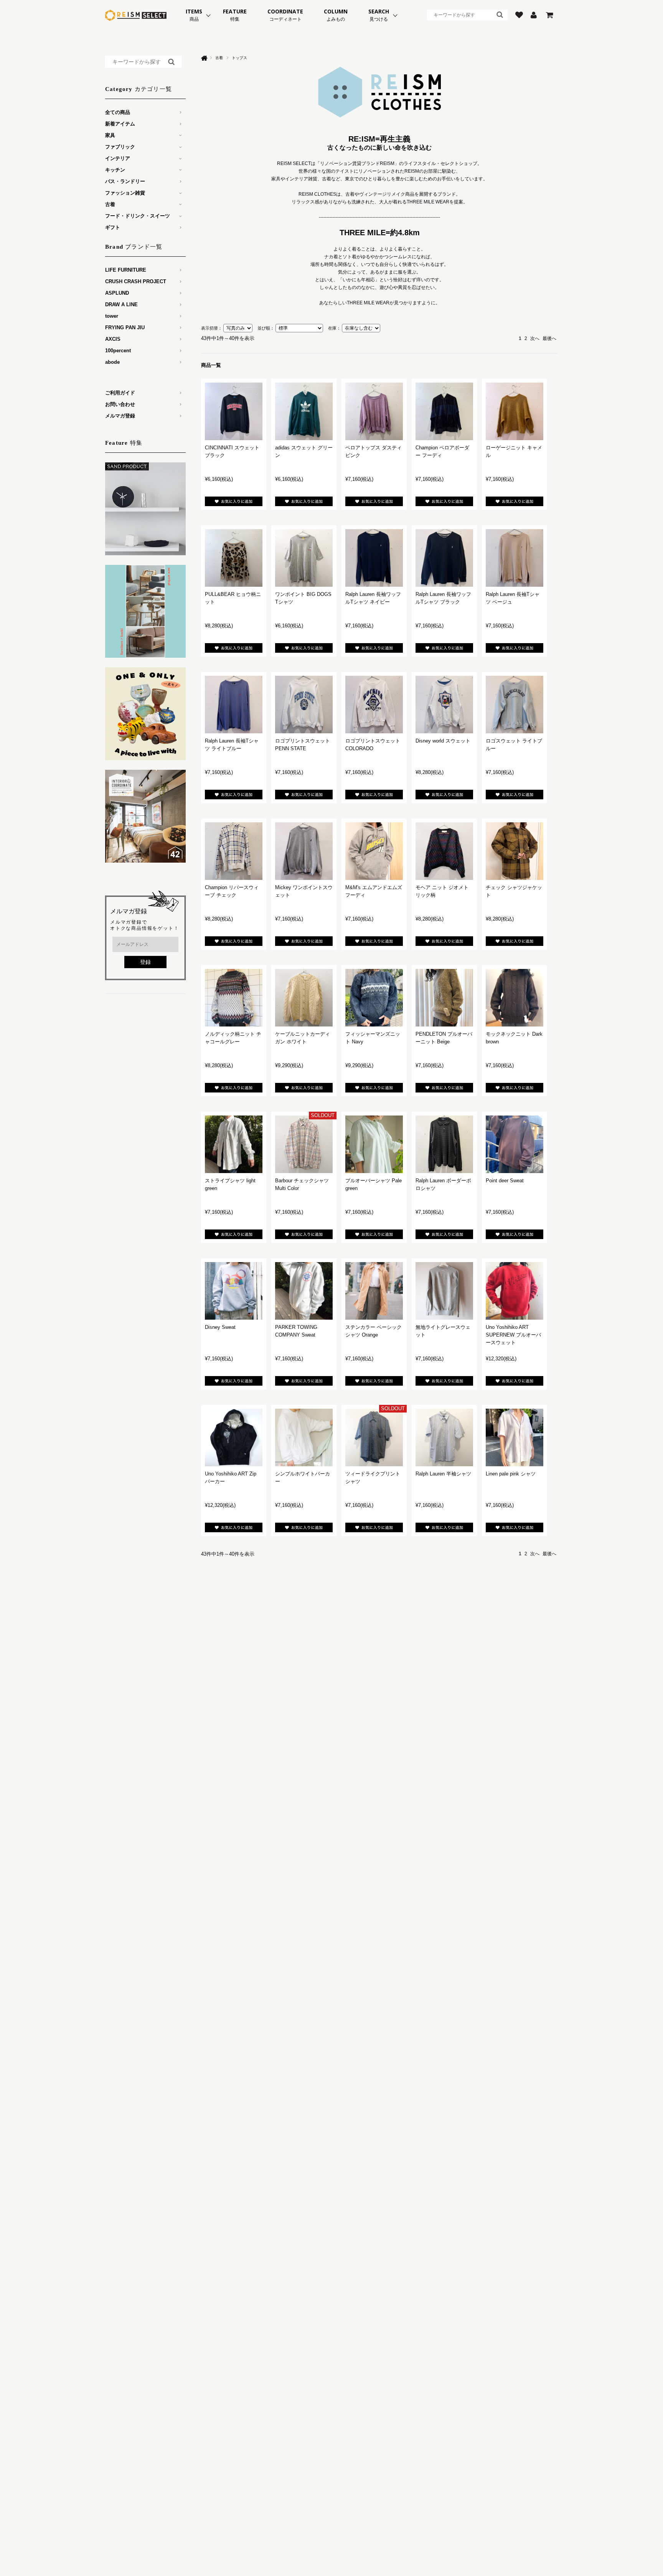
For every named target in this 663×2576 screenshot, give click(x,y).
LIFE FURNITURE (126, 270)
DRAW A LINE (121, 304)
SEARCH (379, 15)
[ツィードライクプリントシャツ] (374, 1437)
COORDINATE (285, 15)
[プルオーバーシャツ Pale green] (374, 1144)
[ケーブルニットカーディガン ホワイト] (304, 998)
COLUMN (336, 15)
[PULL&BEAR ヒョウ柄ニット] (234, 558)
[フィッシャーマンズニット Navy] (374, 998)
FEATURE (235, 15)
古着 (219, 58)
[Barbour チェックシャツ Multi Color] (304, 1144)
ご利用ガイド (120, 393)
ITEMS (194, 15)
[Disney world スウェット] (444, 705)
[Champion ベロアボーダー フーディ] (444, 411)
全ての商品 (118, 112)
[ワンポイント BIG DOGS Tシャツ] (304, 558)
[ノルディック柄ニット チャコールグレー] (234, 998)
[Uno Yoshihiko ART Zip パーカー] (234, 1437)
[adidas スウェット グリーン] (304, 411)
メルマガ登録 (120, 416)
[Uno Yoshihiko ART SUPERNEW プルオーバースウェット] (515, 1291)
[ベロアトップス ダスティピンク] (374, 411)
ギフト (113, 227)
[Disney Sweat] (234, 1291)
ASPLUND (117, 293)
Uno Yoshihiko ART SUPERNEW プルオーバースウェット (513, 1335)
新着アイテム (120, 124)
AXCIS (113, 339)
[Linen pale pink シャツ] (515, 1437)
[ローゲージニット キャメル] (515, 411)
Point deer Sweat (505, 1181)
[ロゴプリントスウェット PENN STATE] (304, 705)
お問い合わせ (120, 404)
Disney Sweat (220, 1327)
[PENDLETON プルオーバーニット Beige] (444, 998)
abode (112, 362)
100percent (118, 351)
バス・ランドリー (125, 181)
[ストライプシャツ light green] (234, 1144)
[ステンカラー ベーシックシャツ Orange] (374, 1291)
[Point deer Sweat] (515, 1144)
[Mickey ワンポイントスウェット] (304, 851)
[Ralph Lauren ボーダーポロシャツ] (444, 1144)
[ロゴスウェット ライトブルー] (515, 705)
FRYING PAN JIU (125, 328)
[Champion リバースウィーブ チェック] (234, 851)
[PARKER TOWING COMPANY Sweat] (304, 1291)
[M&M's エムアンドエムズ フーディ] (374, 851)
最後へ (549, 338)
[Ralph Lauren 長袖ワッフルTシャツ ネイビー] (374, 558)
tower (112, 316)
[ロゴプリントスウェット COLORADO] (374, 705)
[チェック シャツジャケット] (515, 851)
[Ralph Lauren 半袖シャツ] (444, 1437)
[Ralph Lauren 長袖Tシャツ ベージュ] (515, 558)
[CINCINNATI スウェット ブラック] (234, 411)
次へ (535, 338)
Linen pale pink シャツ (511, 1474)
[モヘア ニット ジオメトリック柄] (444, 851)
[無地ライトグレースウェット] (444, 1291)
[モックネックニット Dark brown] (515, 998)
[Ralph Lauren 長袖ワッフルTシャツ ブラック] (444, 558)
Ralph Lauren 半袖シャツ (443, 1474)
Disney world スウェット (443, 741)
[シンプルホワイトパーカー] (304, 1437)
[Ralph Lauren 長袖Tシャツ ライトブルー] (234, 705)
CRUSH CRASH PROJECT (136, 281)
